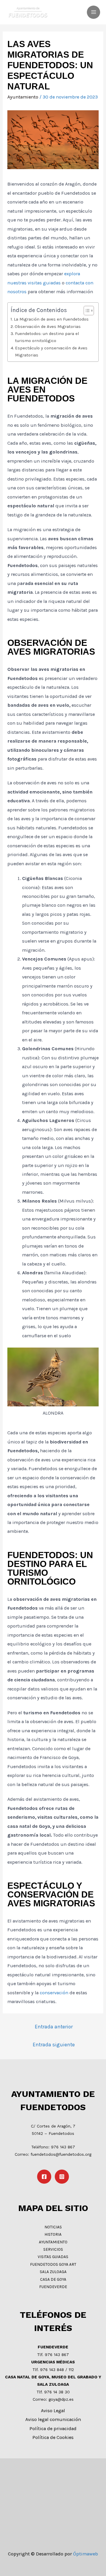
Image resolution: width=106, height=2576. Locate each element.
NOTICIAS (53, 2227)
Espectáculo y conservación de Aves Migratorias (51, 351)
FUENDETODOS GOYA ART (53, 2264)
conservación (54, 1993)
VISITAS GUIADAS (53, 2257)
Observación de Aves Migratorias (48, 326)
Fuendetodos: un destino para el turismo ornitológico (47, 337)
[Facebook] (44, 2177)
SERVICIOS (53, 2249)
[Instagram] (62, 2177)
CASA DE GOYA (53, 2279)
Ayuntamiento (23, 97)
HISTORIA (53, 2234)
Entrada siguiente (54, 2045)
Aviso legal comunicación (53, 2419)
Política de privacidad (53, 2429)
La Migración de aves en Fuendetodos (51, 319)
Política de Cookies (53, 2437)
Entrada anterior (54, 2027)
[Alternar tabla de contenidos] (86, 311)
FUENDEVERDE (53, 2287)
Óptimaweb (86, 2554)
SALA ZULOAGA (53, 2272)
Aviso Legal (53, 2411)
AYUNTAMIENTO (53, 2242)
